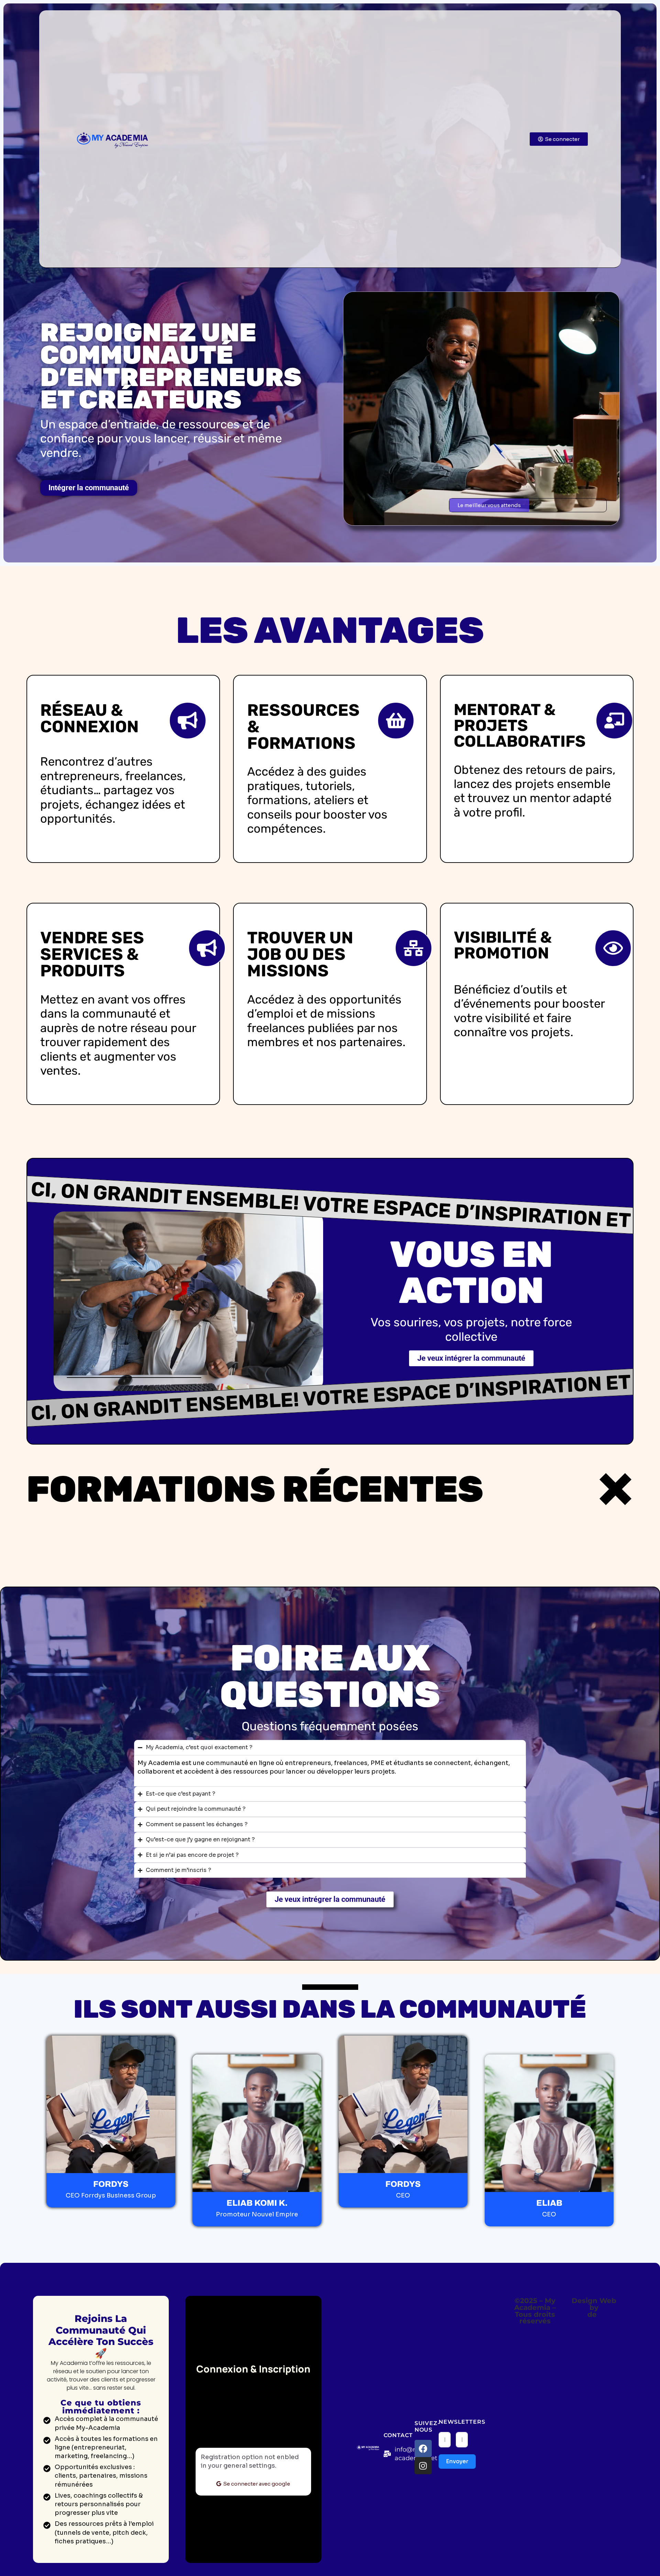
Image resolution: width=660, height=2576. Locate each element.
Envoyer (457, 2461)
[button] (489, 505)
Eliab (577, 2314)
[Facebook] (423, 2448)
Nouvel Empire (603, 2318)
